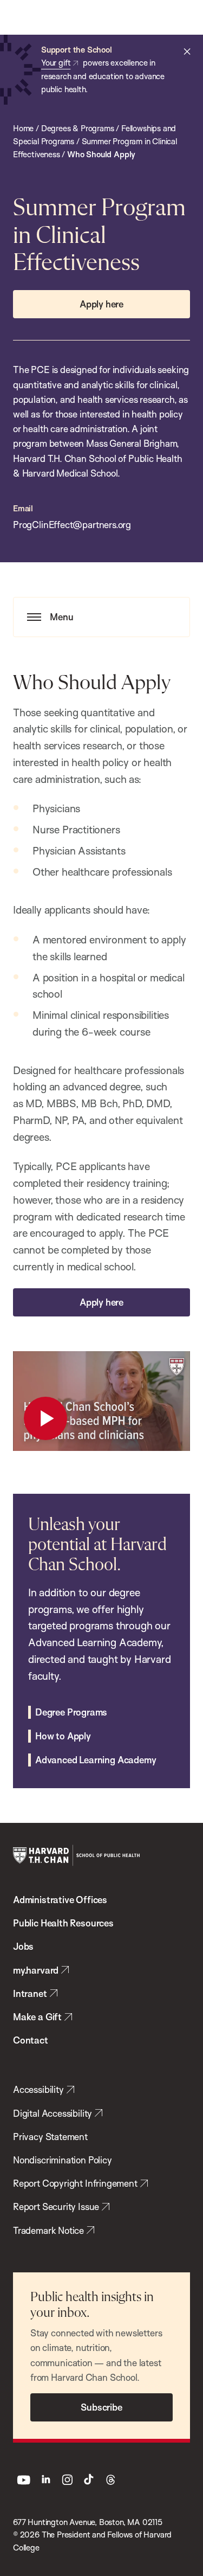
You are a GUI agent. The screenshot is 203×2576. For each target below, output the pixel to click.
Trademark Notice (48, 2230)
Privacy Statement (50, 2137)
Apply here (101, 304)
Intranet (30, 1993)
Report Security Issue (56, 2206)
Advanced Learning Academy (96, 1760)
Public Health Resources (63, 1923)
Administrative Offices (60, 1900)
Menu (62, 617)
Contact (31, 2040)
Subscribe (101, 2407)
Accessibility (38, 2089)
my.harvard (36, 1970)
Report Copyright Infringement (75, 2183)
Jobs (23, 1946)
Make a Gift (37, 2017)
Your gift (56, 63)
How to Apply (63, 1736)
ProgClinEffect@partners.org (72, 525)
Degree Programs (71, 1712)
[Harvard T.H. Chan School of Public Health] (76, 1855)
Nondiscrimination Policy (63, 2160)
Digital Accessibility (53, 2113)
